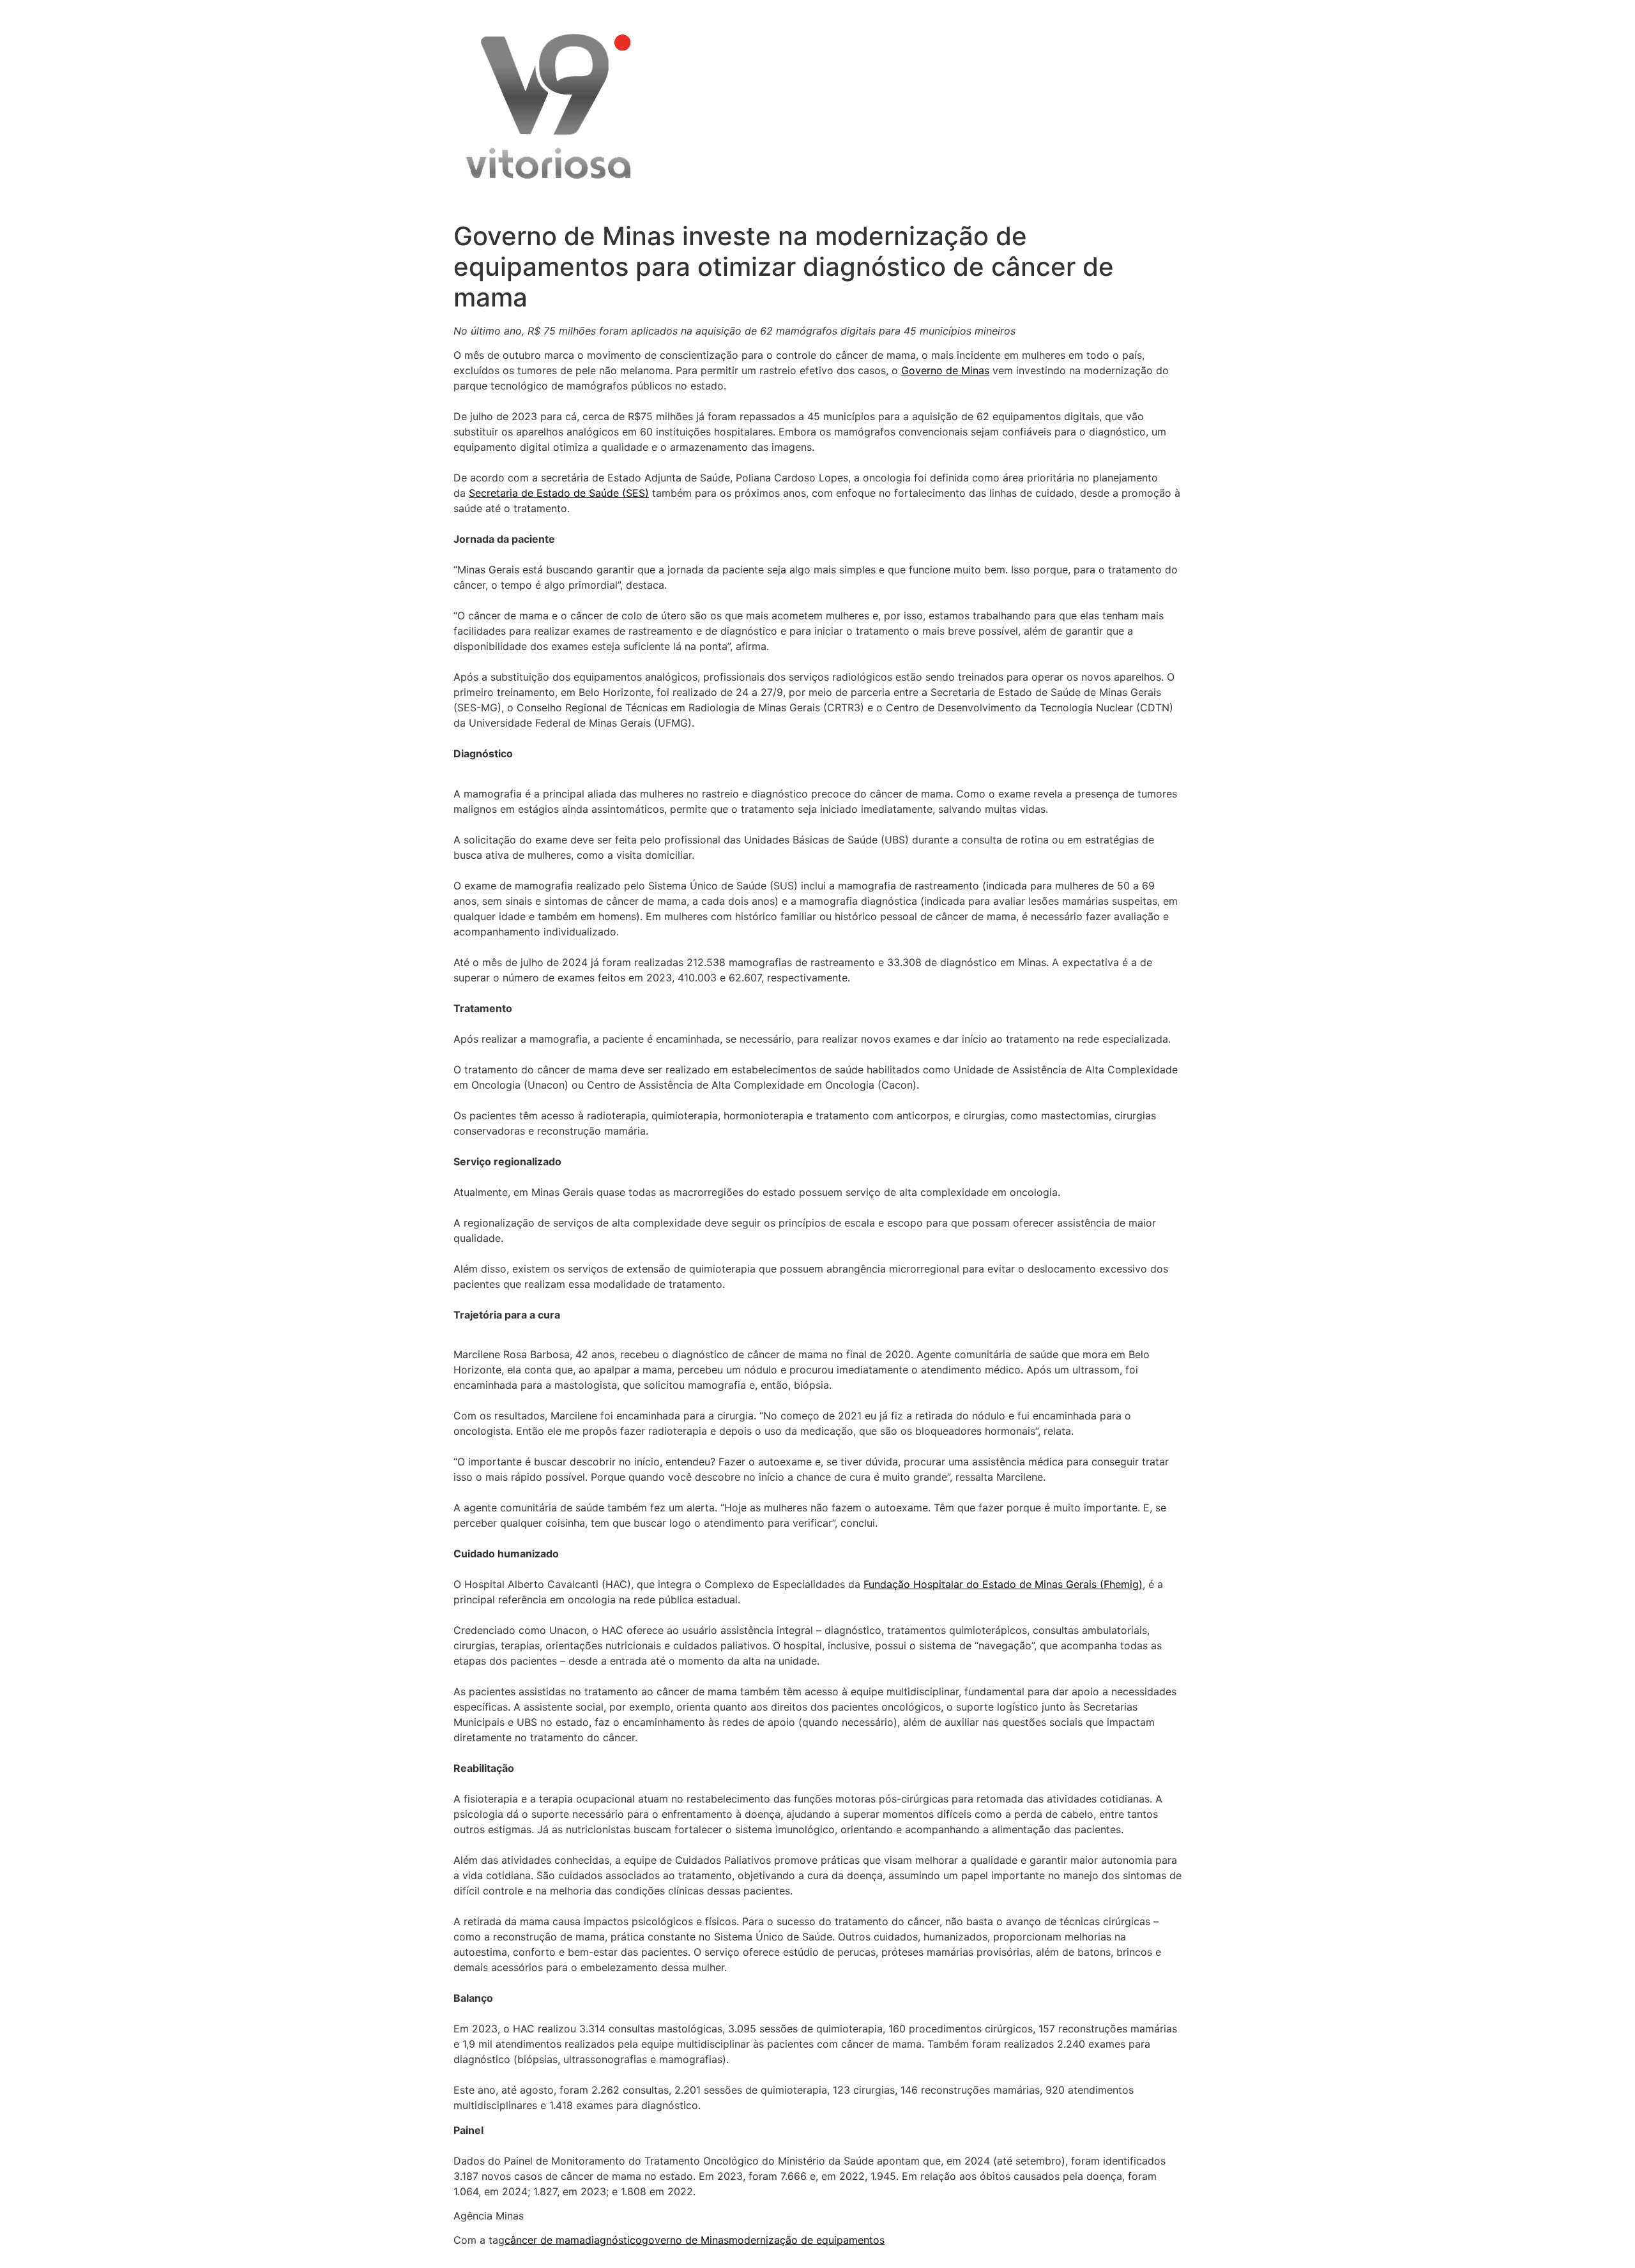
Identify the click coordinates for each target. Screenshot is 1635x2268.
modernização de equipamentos (807, 2240)
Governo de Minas (945, 370)
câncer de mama (545, 2240)
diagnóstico (613, 2240)
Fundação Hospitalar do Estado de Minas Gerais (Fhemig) (1003, 1584)
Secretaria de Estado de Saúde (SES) (559, 493)
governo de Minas (685, 2240)
